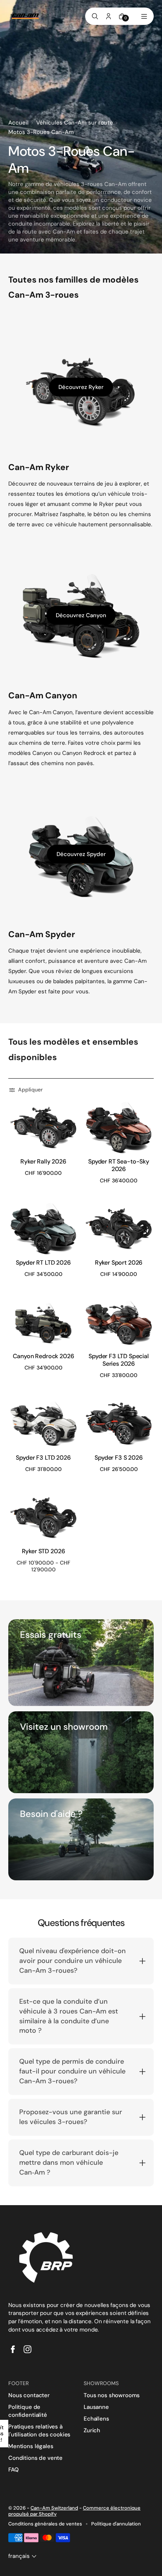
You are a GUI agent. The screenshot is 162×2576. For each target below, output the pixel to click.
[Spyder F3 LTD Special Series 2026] (119, 1323)
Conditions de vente (35, 2458)
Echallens (96, 2419)
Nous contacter (29, 2395)
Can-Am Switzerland (54, 2508)
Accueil (18, 123)
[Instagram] (28, 2349)
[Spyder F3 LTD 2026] (43, 1424)
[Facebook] (13, 2349)
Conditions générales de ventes (45, 2524)
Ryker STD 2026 (44, 1551)
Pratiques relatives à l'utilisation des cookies (39, 2431)
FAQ (14, 2470)
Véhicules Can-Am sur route (75, 123)
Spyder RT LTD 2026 (43, 1263)
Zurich (92, 2430)
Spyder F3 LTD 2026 (43, 1458)
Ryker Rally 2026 (43, 1161)
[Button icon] (69, 1112)
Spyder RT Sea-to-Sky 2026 (119, 1165)
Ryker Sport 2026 (119, 1263)
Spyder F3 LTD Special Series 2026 (119, 1360)
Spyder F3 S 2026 (118, 1458)
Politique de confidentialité (28, 2411)
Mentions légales (31, 2446)
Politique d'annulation (116, 2524)
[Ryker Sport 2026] (119, 1229)
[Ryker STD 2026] (43, 1518)
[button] (27, 1090)
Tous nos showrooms (112, 2395)
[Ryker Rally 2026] (43, 1128)
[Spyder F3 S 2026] (119, 1424)
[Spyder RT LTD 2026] (43, 1229)
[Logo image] (25, 16)
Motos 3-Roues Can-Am (41, 132)
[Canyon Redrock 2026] (43, 1323)
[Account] (109, 16)
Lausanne (96, 2407)
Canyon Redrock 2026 (44, 1356)
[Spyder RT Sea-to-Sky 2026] (119, 1128)
